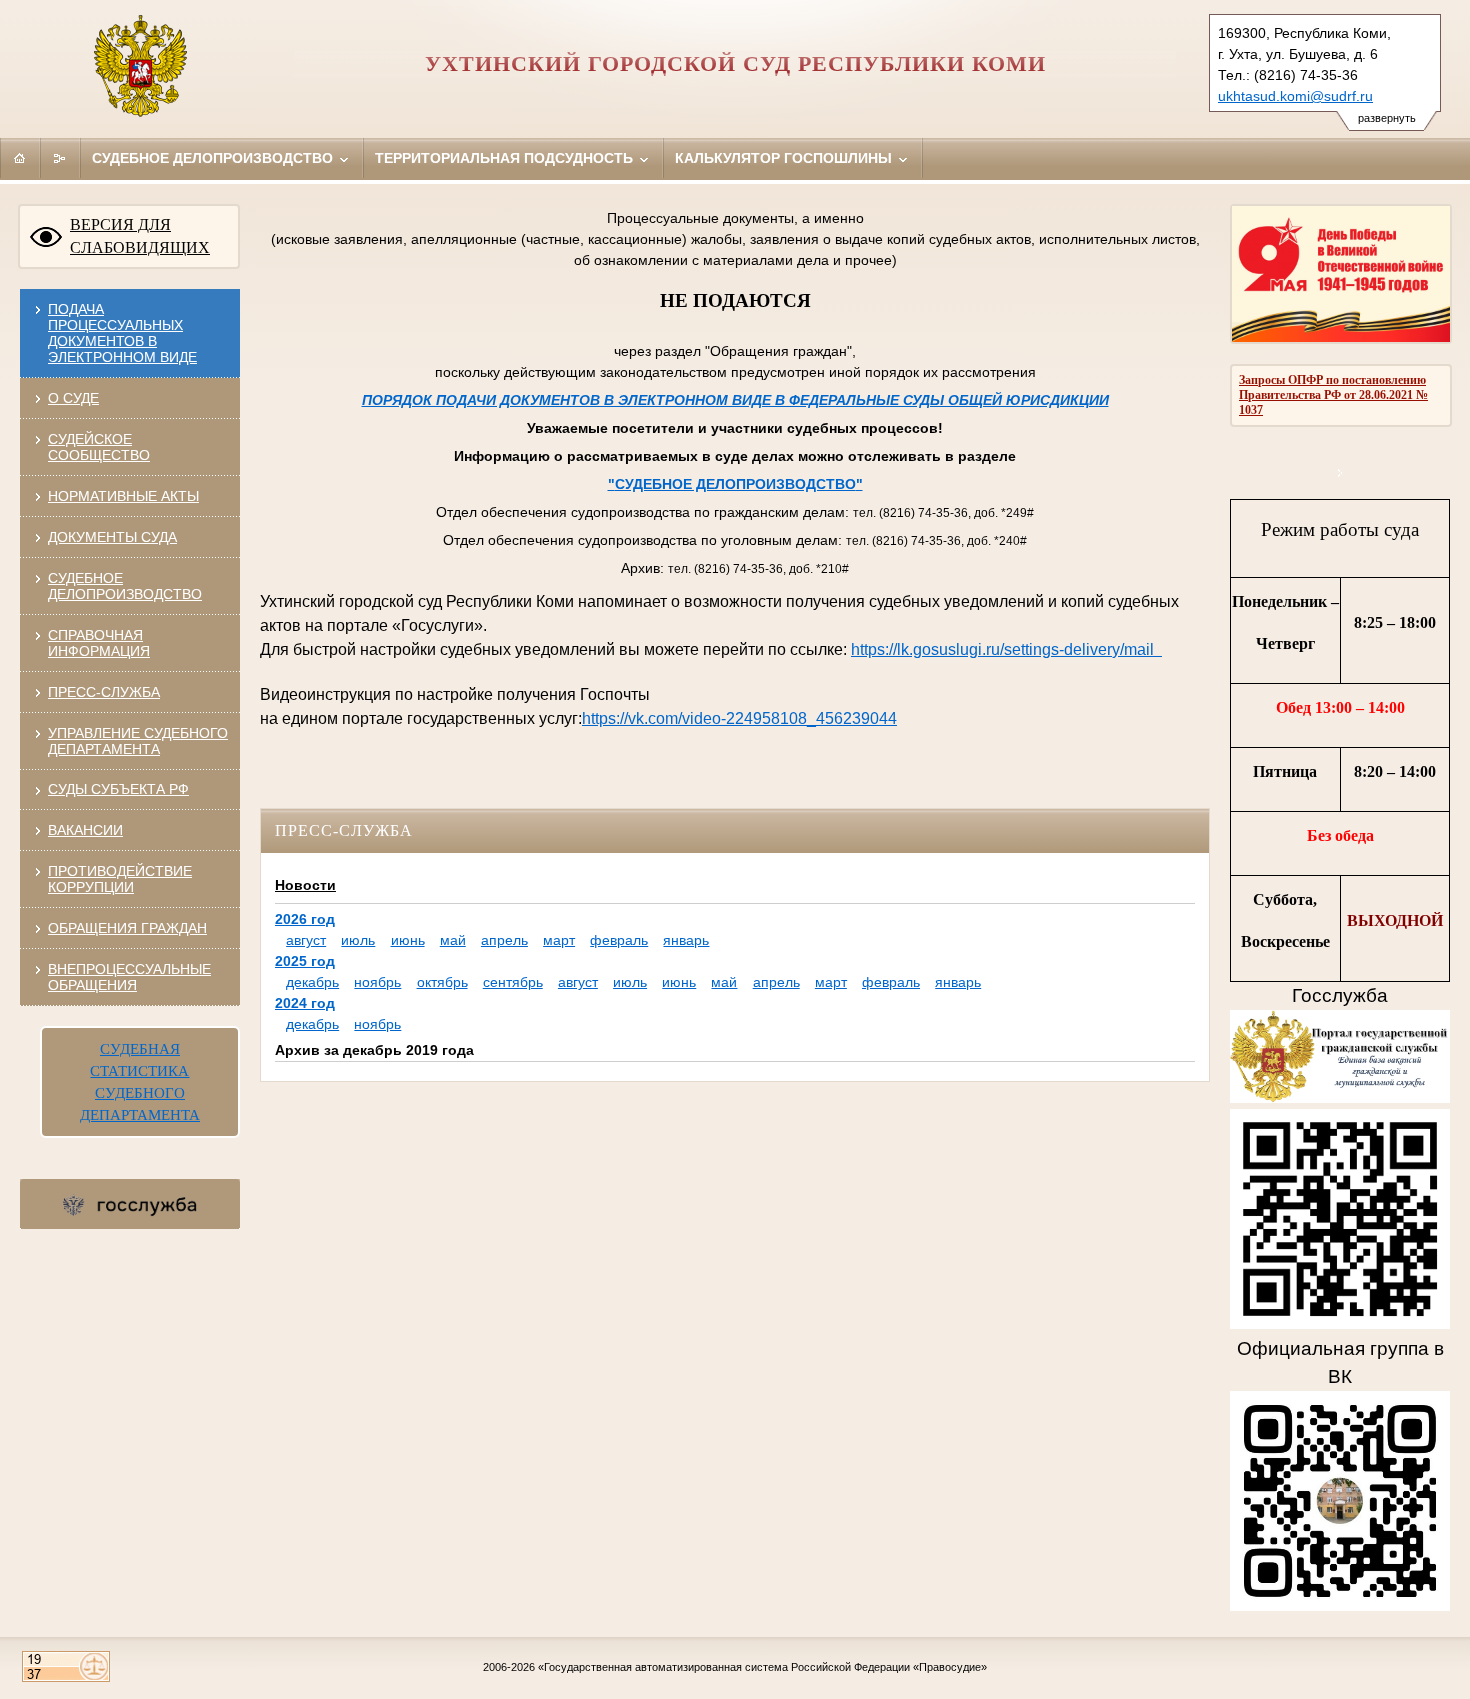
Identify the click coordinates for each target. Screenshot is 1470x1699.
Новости (305, 885)
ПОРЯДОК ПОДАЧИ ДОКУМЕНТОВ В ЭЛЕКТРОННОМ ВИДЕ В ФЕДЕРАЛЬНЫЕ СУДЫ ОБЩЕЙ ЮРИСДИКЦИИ (735, 400)
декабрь (312, 982)
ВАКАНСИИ (85, 830)
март (559, 940)
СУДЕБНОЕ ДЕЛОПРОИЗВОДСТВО (125, 586)
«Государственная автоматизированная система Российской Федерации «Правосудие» (762, 1667)
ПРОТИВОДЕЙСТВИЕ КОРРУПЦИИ (120, 879)
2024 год (305, 1003)
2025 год (305, 961)
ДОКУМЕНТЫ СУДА (112, 537)
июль (358, 940)
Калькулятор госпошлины (785, 158)
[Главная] (20, 158)
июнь (408, 940)
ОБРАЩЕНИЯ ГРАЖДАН (127, 928)
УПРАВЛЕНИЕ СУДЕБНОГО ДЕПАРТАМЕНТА (138, 741)
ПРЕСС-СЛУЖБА (104, 692)
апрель (504, 940)
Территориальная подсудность (506, 158)
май (453, 940)
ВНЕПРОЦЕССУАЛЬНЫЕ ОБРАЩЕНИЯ (129, 977)
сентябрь (513, 982)
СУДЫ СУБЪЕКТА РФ (118, 789)
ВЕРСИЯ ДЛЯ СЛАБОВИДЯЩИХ (140, 236)
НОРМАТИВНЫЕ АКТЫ (123, 496)
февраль (619, 940)
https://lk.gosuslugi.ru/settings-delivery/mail (1006, 649)
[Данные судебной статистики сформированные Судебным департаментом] (1340, 472)
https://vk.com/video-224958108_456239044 (739, 718)
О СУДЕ (73, 398)
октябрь (442, 982)
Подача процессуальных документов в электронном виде (122, 333)
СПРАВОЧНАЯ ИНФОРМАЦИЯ (99, 643)
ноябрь (377, 982)
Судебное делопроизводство (214, 158)
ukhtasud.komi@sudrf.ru (1295, 96)
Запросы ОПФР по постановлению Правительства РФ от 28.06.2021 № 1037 (1333, 395)
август (306, 940)
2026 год (305, 919)
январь (686, 940)
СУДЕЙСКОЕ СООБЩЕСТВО (99, 447)
